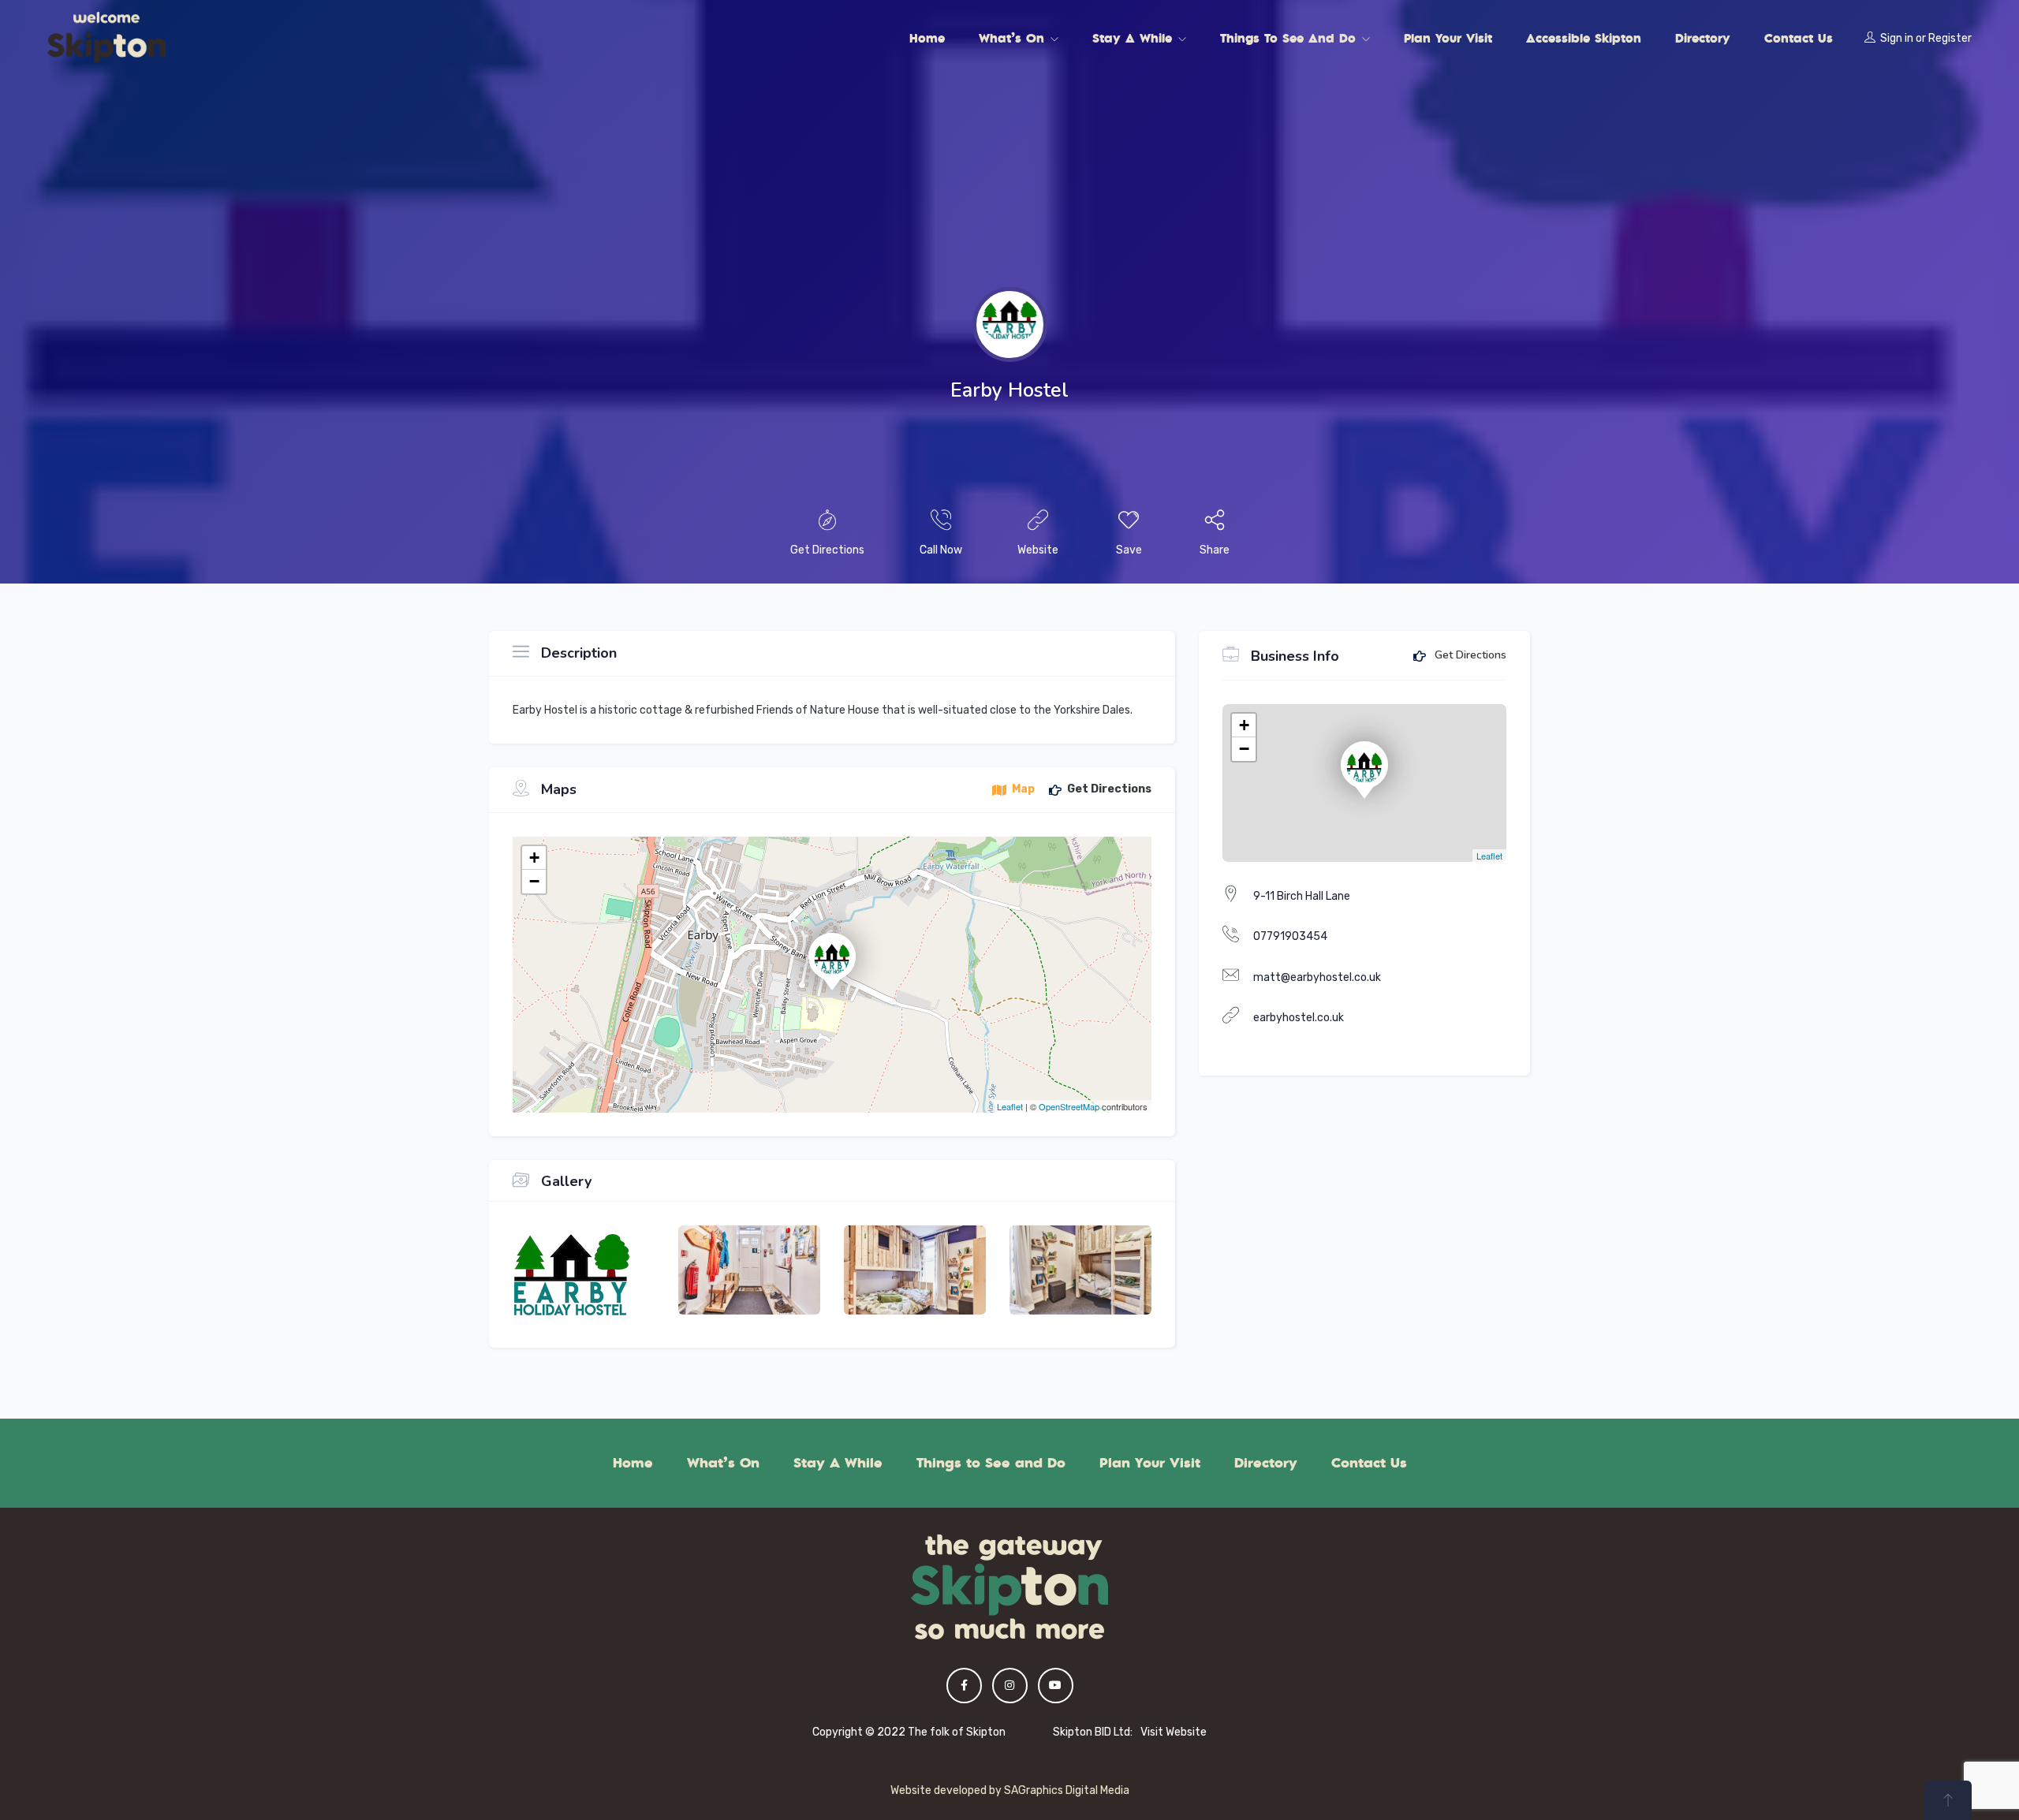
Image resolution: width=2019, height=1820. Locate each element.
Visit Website (1174, 1732)
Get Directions (1469, 656)
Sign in (1897, 38)
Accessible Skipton (1584, 38)
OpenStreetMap (1069, 1106)
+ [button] (534, 858)
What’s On (1014, 38)
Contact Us (1799, 38)
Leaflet (1010, 1106)
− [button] (534, 881)
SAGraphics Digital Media (1067, 1790)
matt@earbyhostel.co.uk (1317, 977)
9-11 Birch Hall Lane (1302, 896)
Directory (1703, 38)
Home (927, 38)
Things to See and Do (1290, 38)
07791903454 (1290, 936)
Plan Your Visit (1448, 38)
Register (1950, 38)
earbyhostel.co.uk (1299, 1018)
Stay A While (1135, 38)
